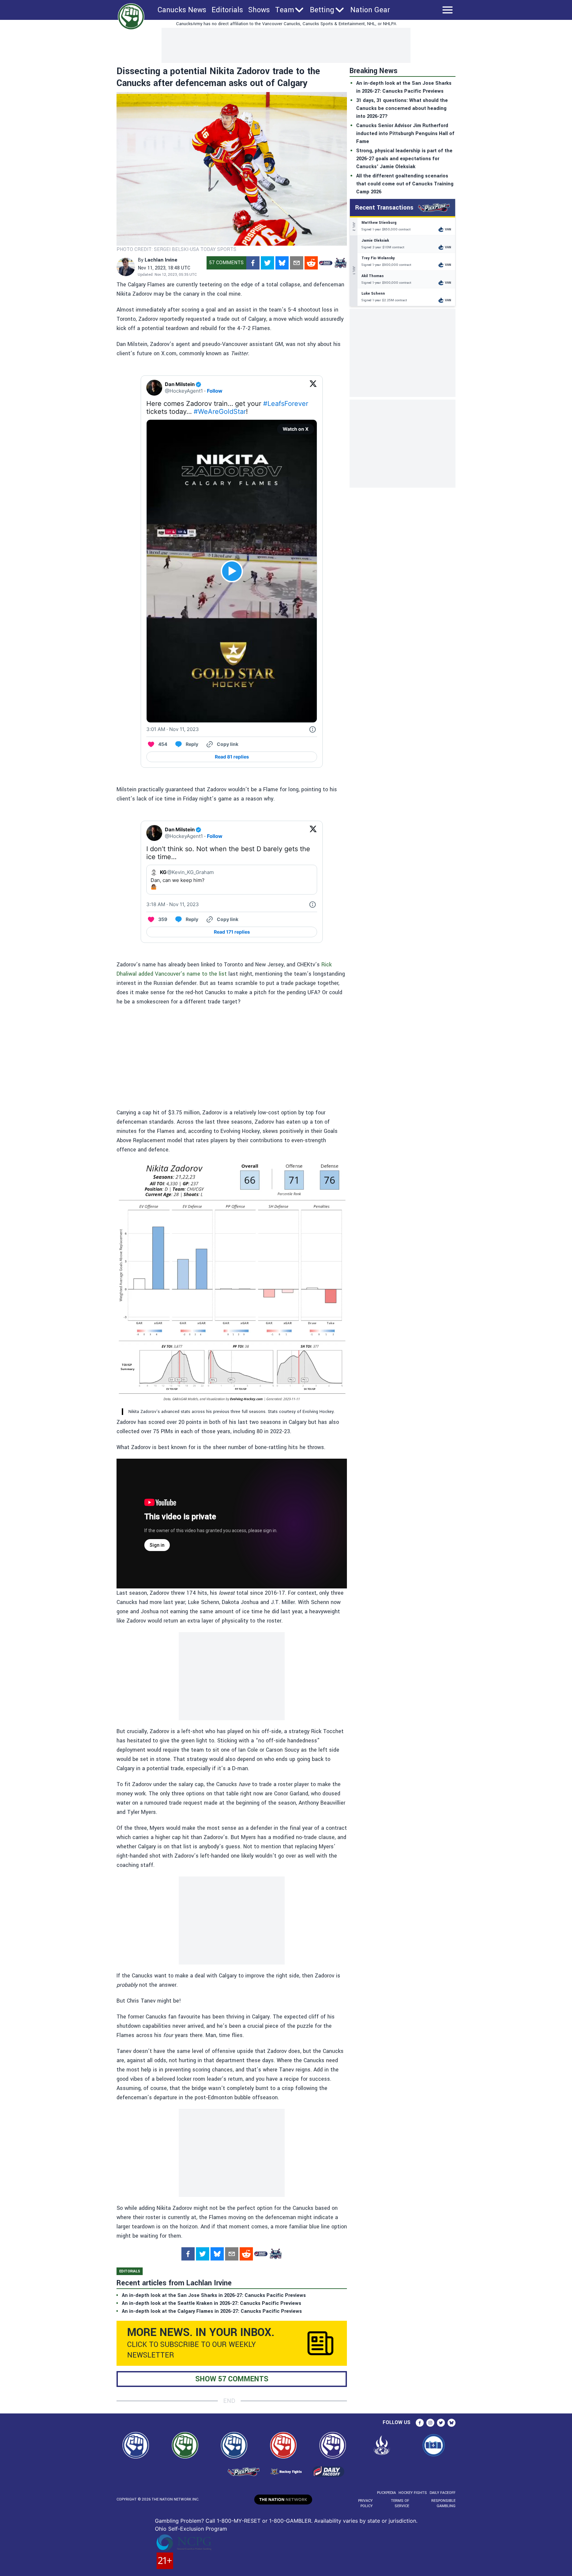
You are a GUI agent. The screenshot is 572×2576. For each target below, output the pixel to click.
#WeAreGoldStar (220, 412)
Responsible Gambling (443, 2503)
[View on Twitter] (313, 388)
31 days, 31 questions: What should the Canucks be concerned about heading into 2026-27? (402, 108)
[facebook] (253, 263)
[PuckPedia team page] (340, 263)
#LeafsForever (286, 404)
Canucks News (182, 10)
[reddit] (311, 263)
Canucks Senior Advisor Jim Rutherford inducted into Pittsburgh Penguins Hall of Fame (405, 134)
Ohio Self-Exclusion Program (191, 2529)
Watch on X (296, 429)
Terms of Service (400, 2503)
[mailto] (297, 263)
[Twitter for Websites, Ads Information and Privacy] (312, 729)
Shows (259, 10)
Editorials (227, 10)
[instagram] (430, 2423)
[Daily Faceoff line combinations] (326, 263)
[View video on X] (232, 571)
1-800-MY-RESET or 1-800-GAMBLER (264, 2521)
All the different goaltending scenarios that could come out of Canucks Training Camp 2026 (405, 184)
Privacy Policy (365, 2503)
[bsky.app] (282, 263)
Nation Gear (370, 10)
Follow (215, 391)
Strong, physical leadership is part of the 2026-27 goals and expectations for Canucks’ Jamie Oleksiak (404, 159)
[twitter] (267, 263)
